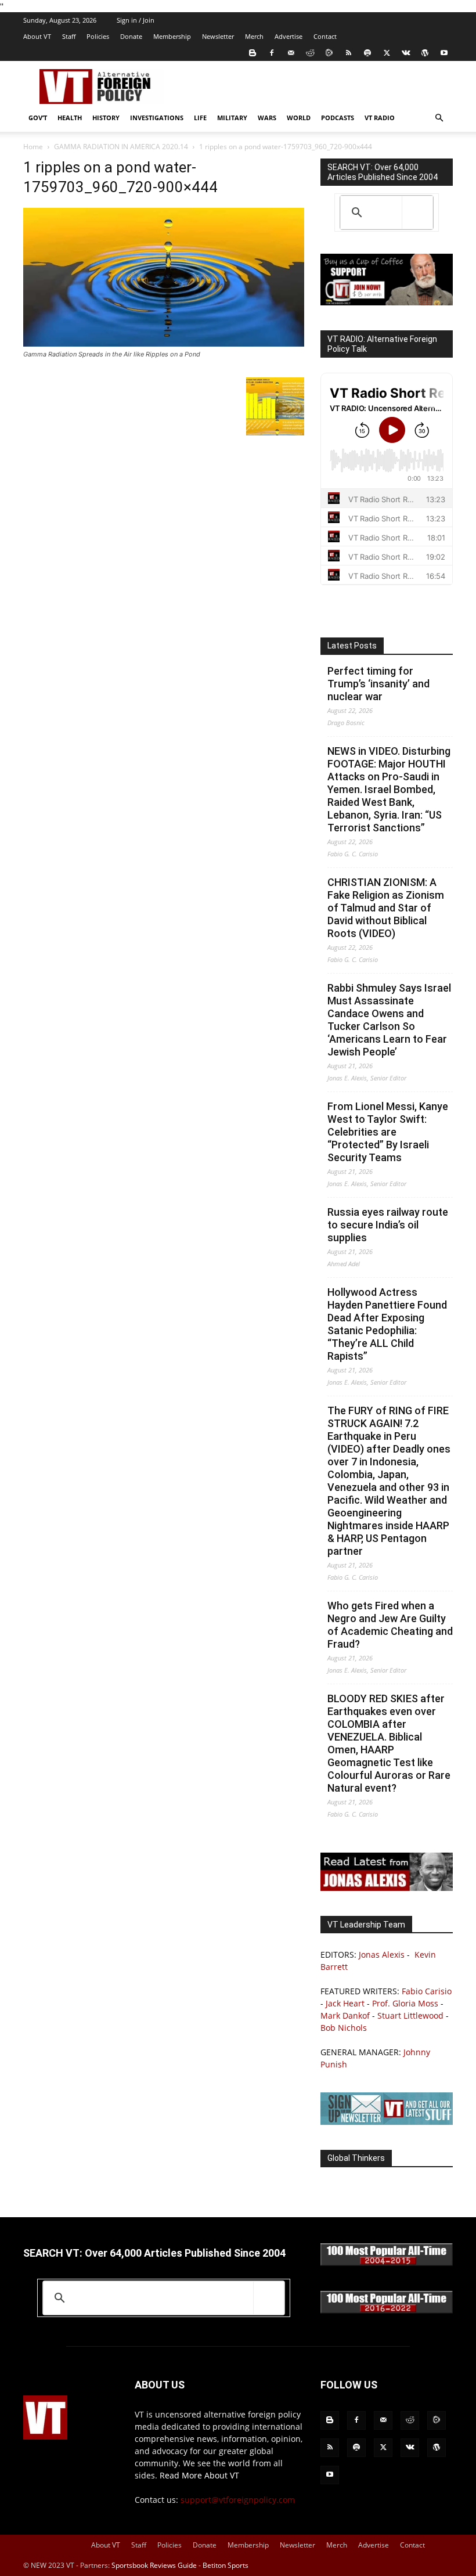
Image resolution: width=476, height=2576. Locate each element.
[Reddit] (310, 53)
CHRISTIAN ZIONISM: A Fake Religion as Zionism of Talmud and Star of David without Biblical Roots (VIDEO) (386, 908)
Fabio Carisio (427, 1991)
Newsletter (218, 36)
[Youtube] (444, 53)
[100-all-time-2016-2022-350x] (387, 2310)
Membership (172, 36)
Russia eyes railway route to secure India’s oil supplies (388, 1225)
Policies (98, 36)
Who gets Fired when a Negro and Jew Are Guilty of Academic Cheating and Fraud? (390, 1625)
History (106, 118)
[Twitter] (387, 53)
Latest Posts (352, 646)
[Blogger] (253, 53)
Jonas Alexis (382, 1954)
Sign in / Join (136, 20)
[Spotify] (367, 53)
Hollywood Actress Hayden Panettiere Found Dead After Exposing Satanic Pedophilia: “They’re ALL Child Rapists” (387, 1324)
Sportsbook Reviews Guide (154, 2565)
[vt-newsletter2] (387, 2122)
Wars (267, 118)
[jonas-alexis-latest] (387, 1888)
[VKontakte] (406, 53)
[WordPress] (425, 53)
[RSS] (348, 53)
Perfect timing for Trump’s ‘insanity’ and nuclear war (378, 684)
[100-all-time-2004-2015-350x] (387, 2263)
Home (33, 147)
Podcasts (338, 118)
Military (232, 118)
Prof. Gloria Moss (405, 2003)
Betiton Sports (226, 2565)
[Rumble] (329, 53)
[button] (439, 118)
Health (70, 118)
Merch (254, 36)
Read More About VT (199, 2475)
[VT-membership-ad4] (387, 302)
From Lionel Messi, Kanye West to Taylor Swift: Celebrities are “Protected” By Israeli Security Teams (388, 1132)
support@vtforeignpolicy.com (238, 2500)
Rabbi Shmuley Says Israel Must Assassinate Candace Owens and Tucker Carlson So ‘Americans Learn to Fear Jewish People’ (389, 1020)
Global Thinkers (356, 2158)
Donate (131, 36)
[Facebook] (272, 53)
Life (200, 118)
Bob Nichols (344, 2028)
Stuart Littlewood (410, 2015)
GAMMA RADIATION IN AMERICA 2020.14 (121, 147)
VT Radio (380, 118)
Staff (69, 36)
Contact (325, 36)
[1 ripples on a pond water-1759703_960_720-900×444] (164, 343)
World (299, 118)
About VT (37, 36)
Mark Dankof (345, 2015)
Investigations (157, 118)
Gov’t (38, 118)
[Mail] (291, 53)
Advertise (289, 36)
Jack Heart (345, 2003)
